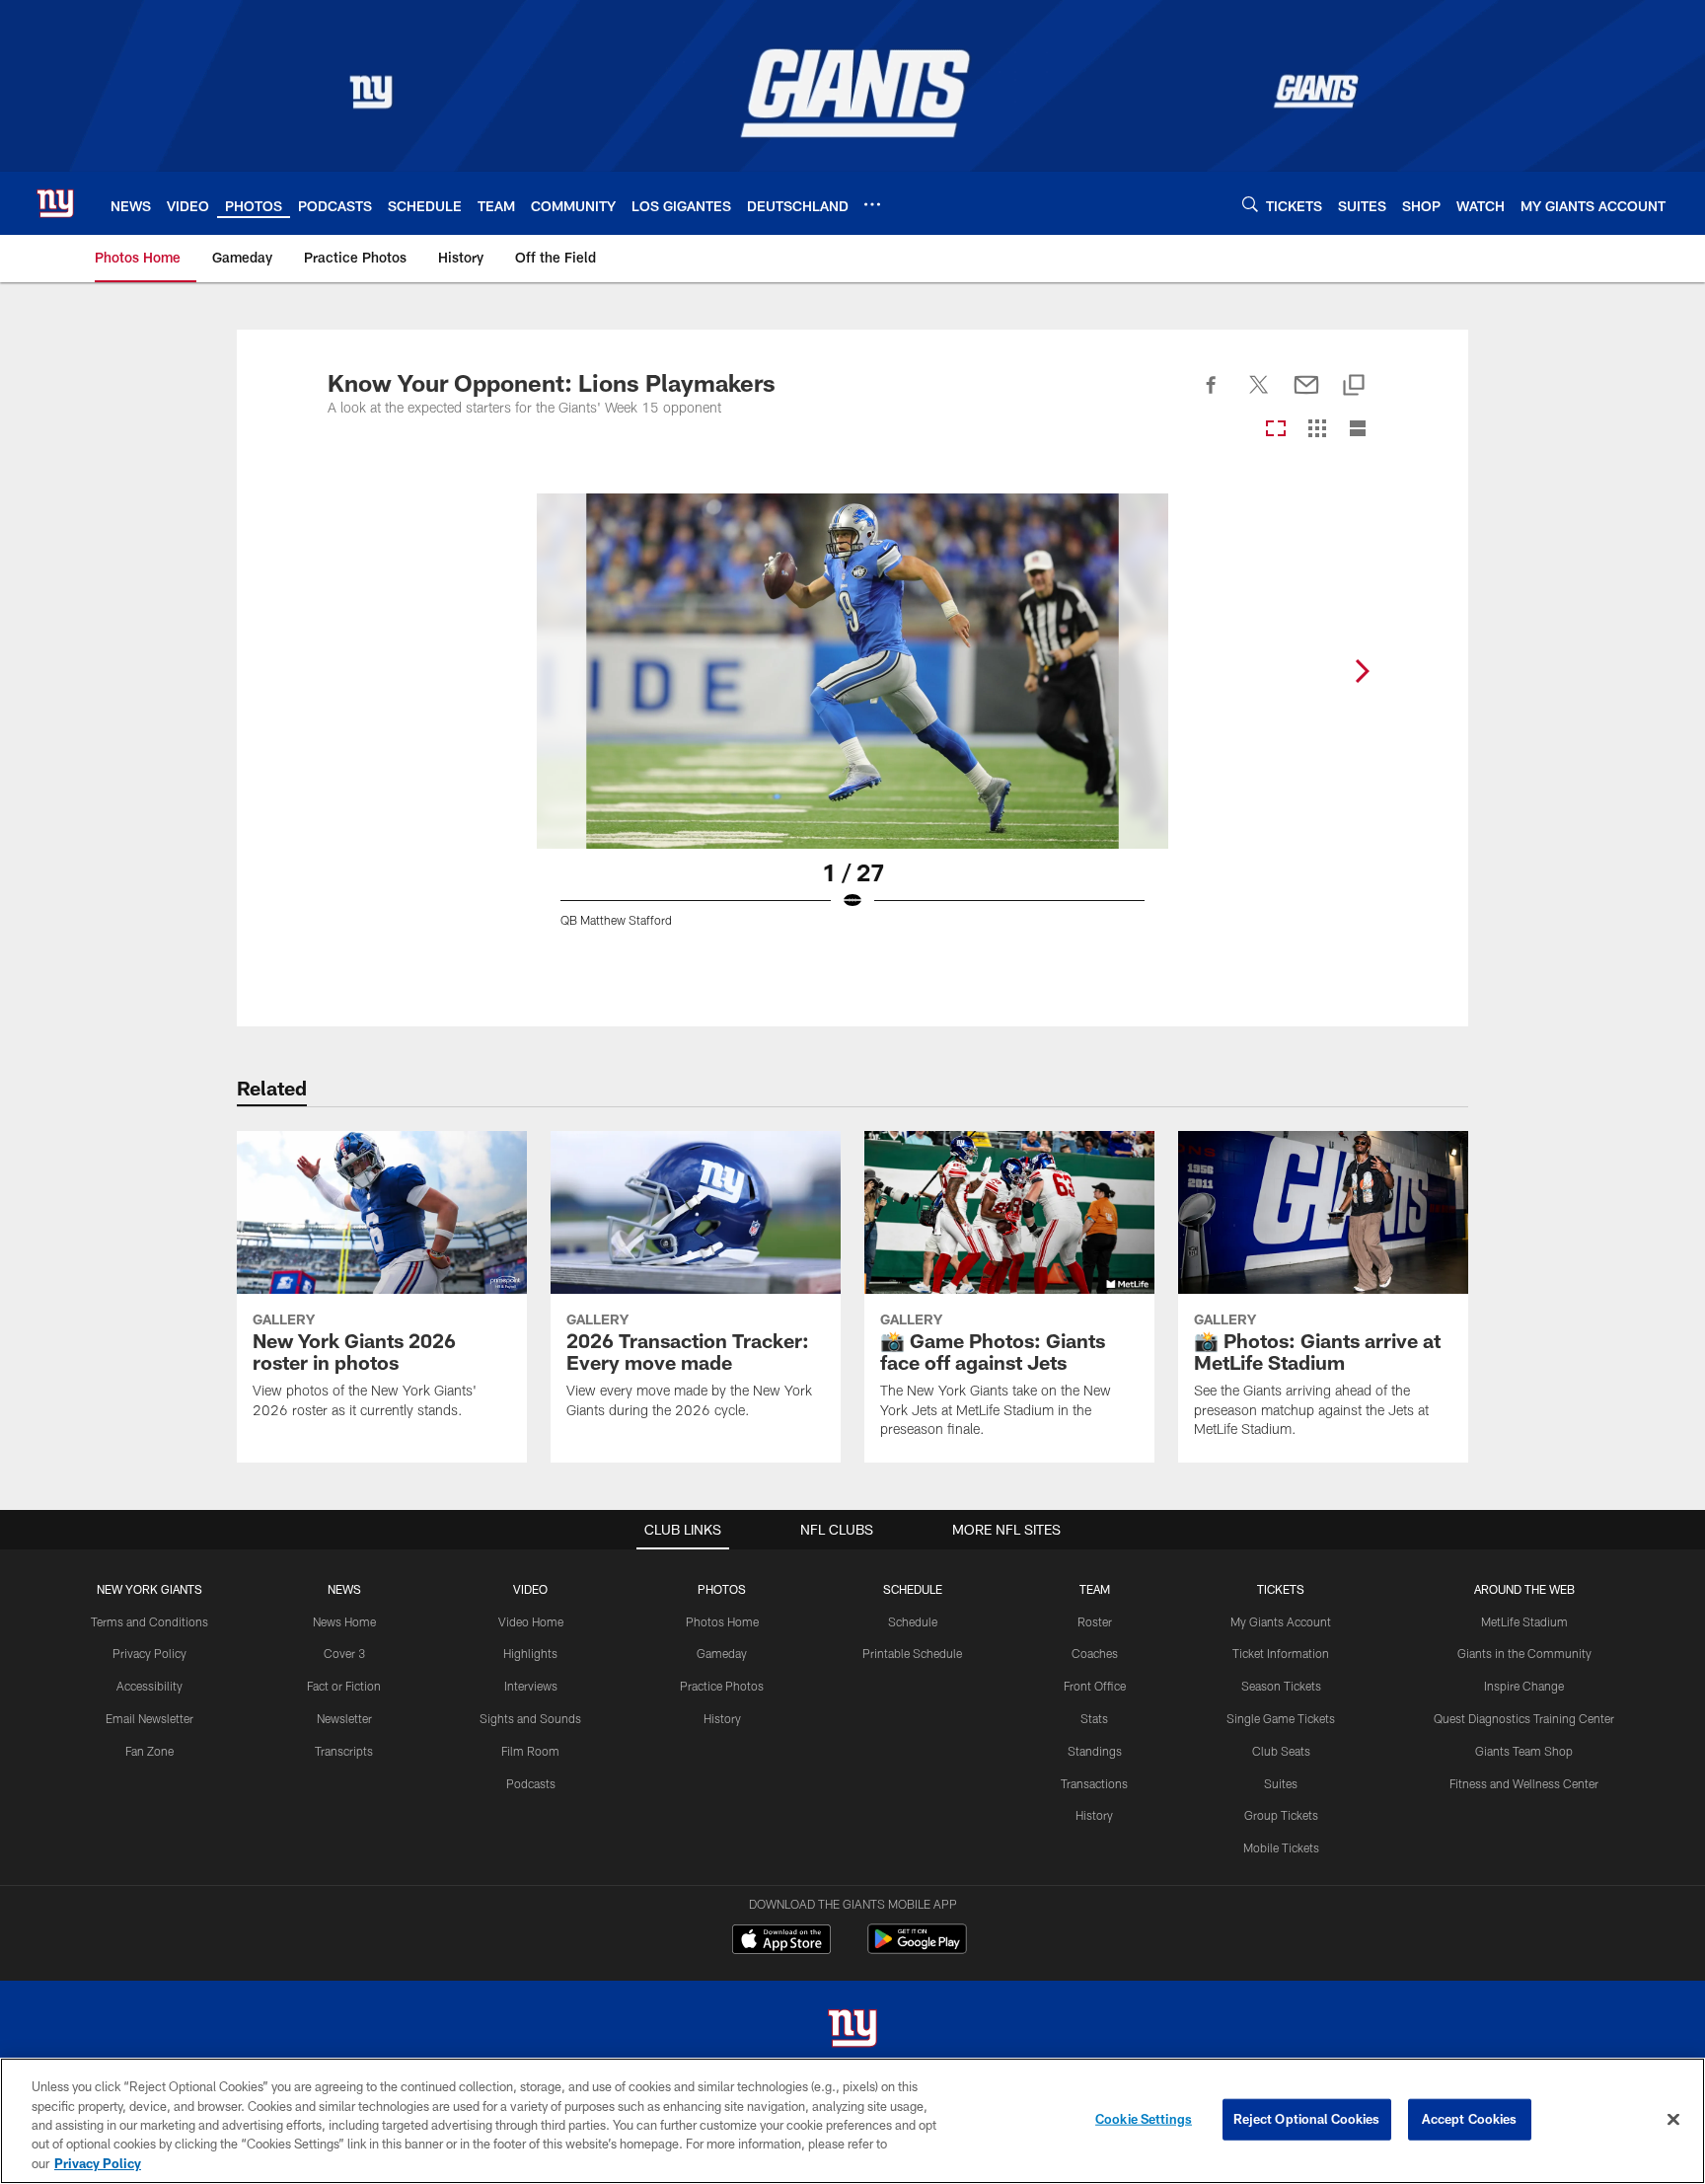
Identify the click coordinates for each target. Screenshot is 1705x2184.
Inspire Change (1524, 1686)
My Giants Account (1281, 1621)
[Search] (1250, 204)
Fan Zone (149, 1751)
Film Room (530, 1751)
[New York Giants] (852, 2031)
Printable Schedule (912, 1653)
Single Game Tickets (1281, 1718)
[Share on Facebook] (1212, 396)
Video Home (531, 1621)
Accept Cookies (1470, 2119)
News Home (344, 1621)
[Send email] (1306, 396)
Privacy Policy (149, 1653)
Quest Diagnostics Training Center (1524, 1718)
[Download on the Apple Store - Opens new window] (781, 1941)
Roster (1095, 1621)
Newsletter (344, 1718)
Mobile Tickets (1281, 1847)
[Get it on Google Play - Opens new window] (917, 1949)
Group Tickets (1281, 1815)
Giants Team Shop (1524, 1751)
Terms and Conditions (149, 1621)
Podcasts (531, 1783)
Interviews (531, 1686)
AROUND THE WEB (1524, 1589)
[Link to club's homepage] (55, 203)
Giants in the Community (1524, 1653)
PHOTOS (722, 1589)
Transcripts (344, 1751)
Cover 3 (344, 1653)
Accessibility (149, 1686)
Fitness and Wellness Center (1524, 1783)
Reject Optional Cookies (1307, 2119)
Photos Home (722, 1621)
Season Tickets (1281, 1686)
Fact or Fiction (344, 1686)
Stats (1094, 1718)
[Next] (1362, 671)
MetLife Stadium (1524, 1621)
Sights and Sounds (530, 1718)
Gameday (722, 1653)
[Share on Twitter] (1259, 396)
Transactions (1094, 1783)
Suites (1281, 1783)
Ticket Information (1281, 1653)
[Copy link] (1354, 386)
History (722, 1718)
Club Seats (1281, 1751)
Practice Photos (722, 1686)
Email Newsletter (149, 1718)
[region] (852, 2121)
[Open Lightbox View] (852, 722)
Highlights (530, 1653)
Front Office (1095, 1686)
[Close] (1673, 2120)
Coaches (1095, 1653)
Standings (1095, 1751)
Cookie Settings (1144, 2119)
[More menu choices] (872, 204)
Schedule (913, 1621)
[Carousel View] (1276, 430)
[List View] (1358, 430)
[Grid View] (1317, 430)
